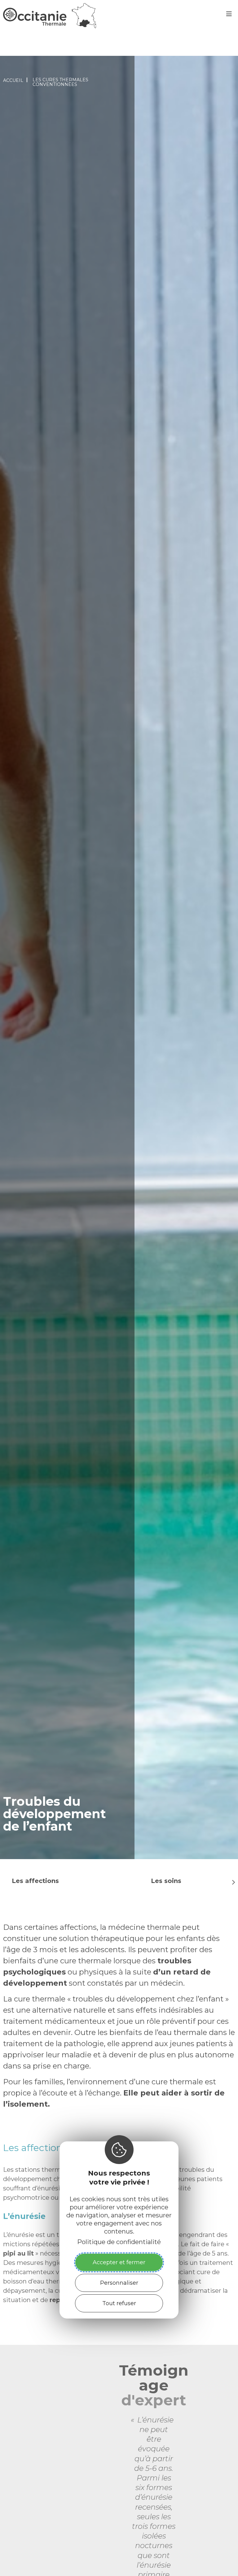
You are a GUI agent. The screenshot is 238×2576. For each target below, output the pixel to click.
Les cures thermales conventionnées (60, 82)
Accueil (13, 80)
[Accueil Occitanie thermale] (50, 26)
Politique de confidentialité (119, 2242)
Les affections (35, 1881)
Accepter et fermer (119, 2262)
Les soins (166, 1881)
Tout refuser (119, 2303)
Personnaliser (119, 2283)
